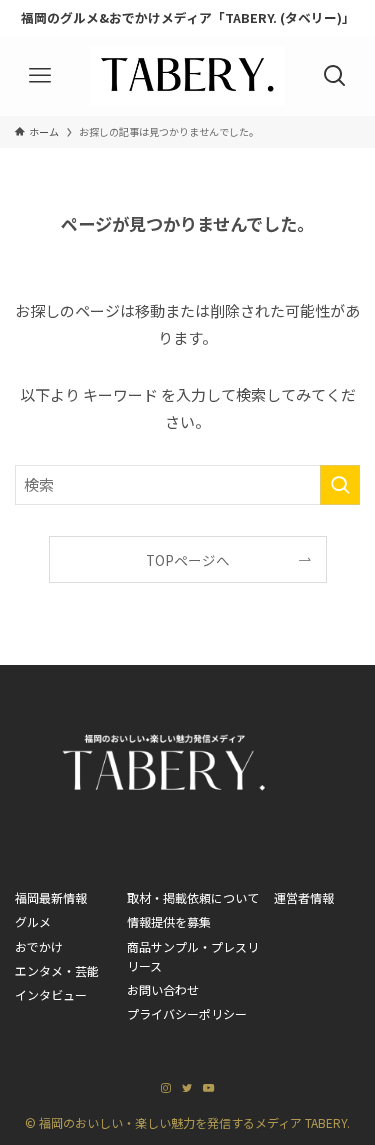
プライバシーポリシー (187, 1013)
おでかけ (39, 946)
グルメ (33, 921)
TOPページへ (188, 560)
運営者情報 (304, 897)
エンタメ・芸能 (57, 970)
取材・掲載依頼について (193, 897)
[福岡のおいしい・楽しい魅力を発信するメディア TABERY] (187, 76)
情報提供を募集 (169, 921)
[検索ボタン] (335, 76)
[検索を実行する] (340, 485)
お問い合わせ (163, 989)
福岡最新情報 (51, 897)
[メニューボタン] (40, 76)
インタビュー (51, 994)
